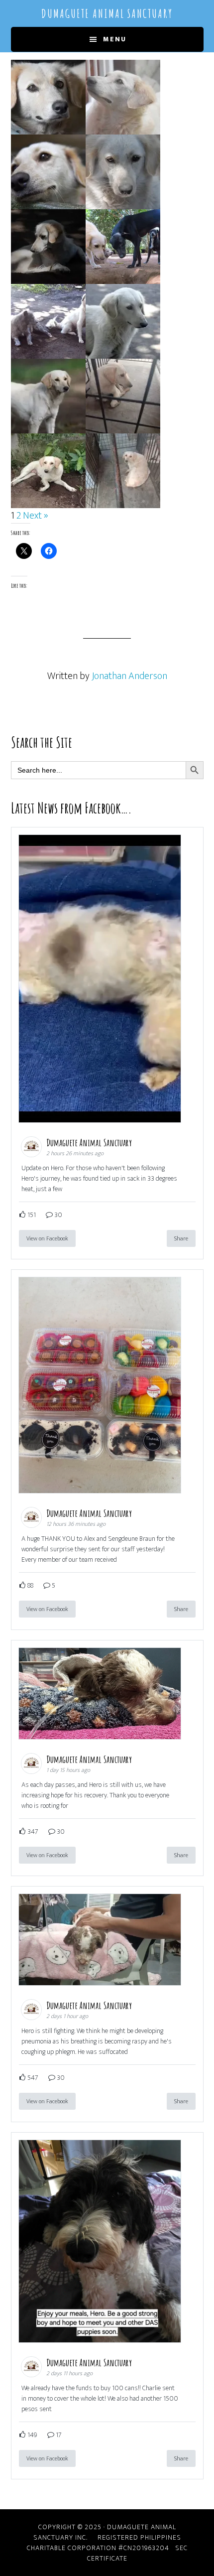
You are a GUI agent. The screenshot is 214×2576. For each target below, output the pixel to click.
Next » (36, 516)
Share (181, 1238)
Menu (115, 39)
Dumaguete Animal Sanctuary (107, 13)
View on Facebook (47, 1238)
